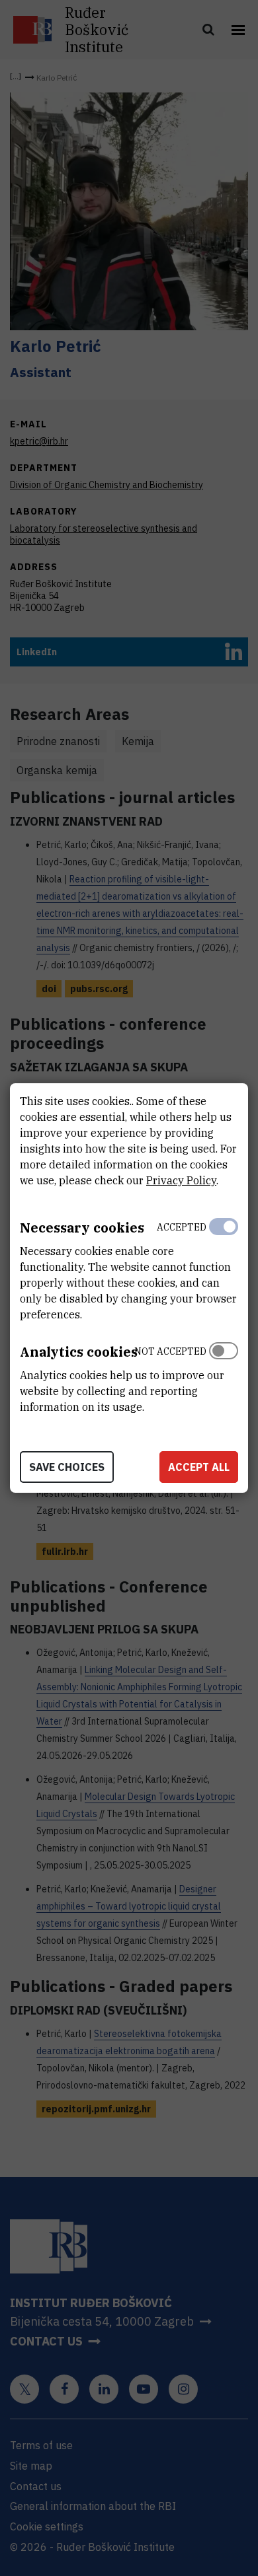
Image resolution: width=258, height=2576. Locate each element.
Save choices (67, 1467)
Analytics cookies (79, 1352)
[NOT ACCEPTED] (224, 1376)
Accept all (199, 1467)
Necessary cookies (82, 1228)
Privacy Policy (181, 1180)
